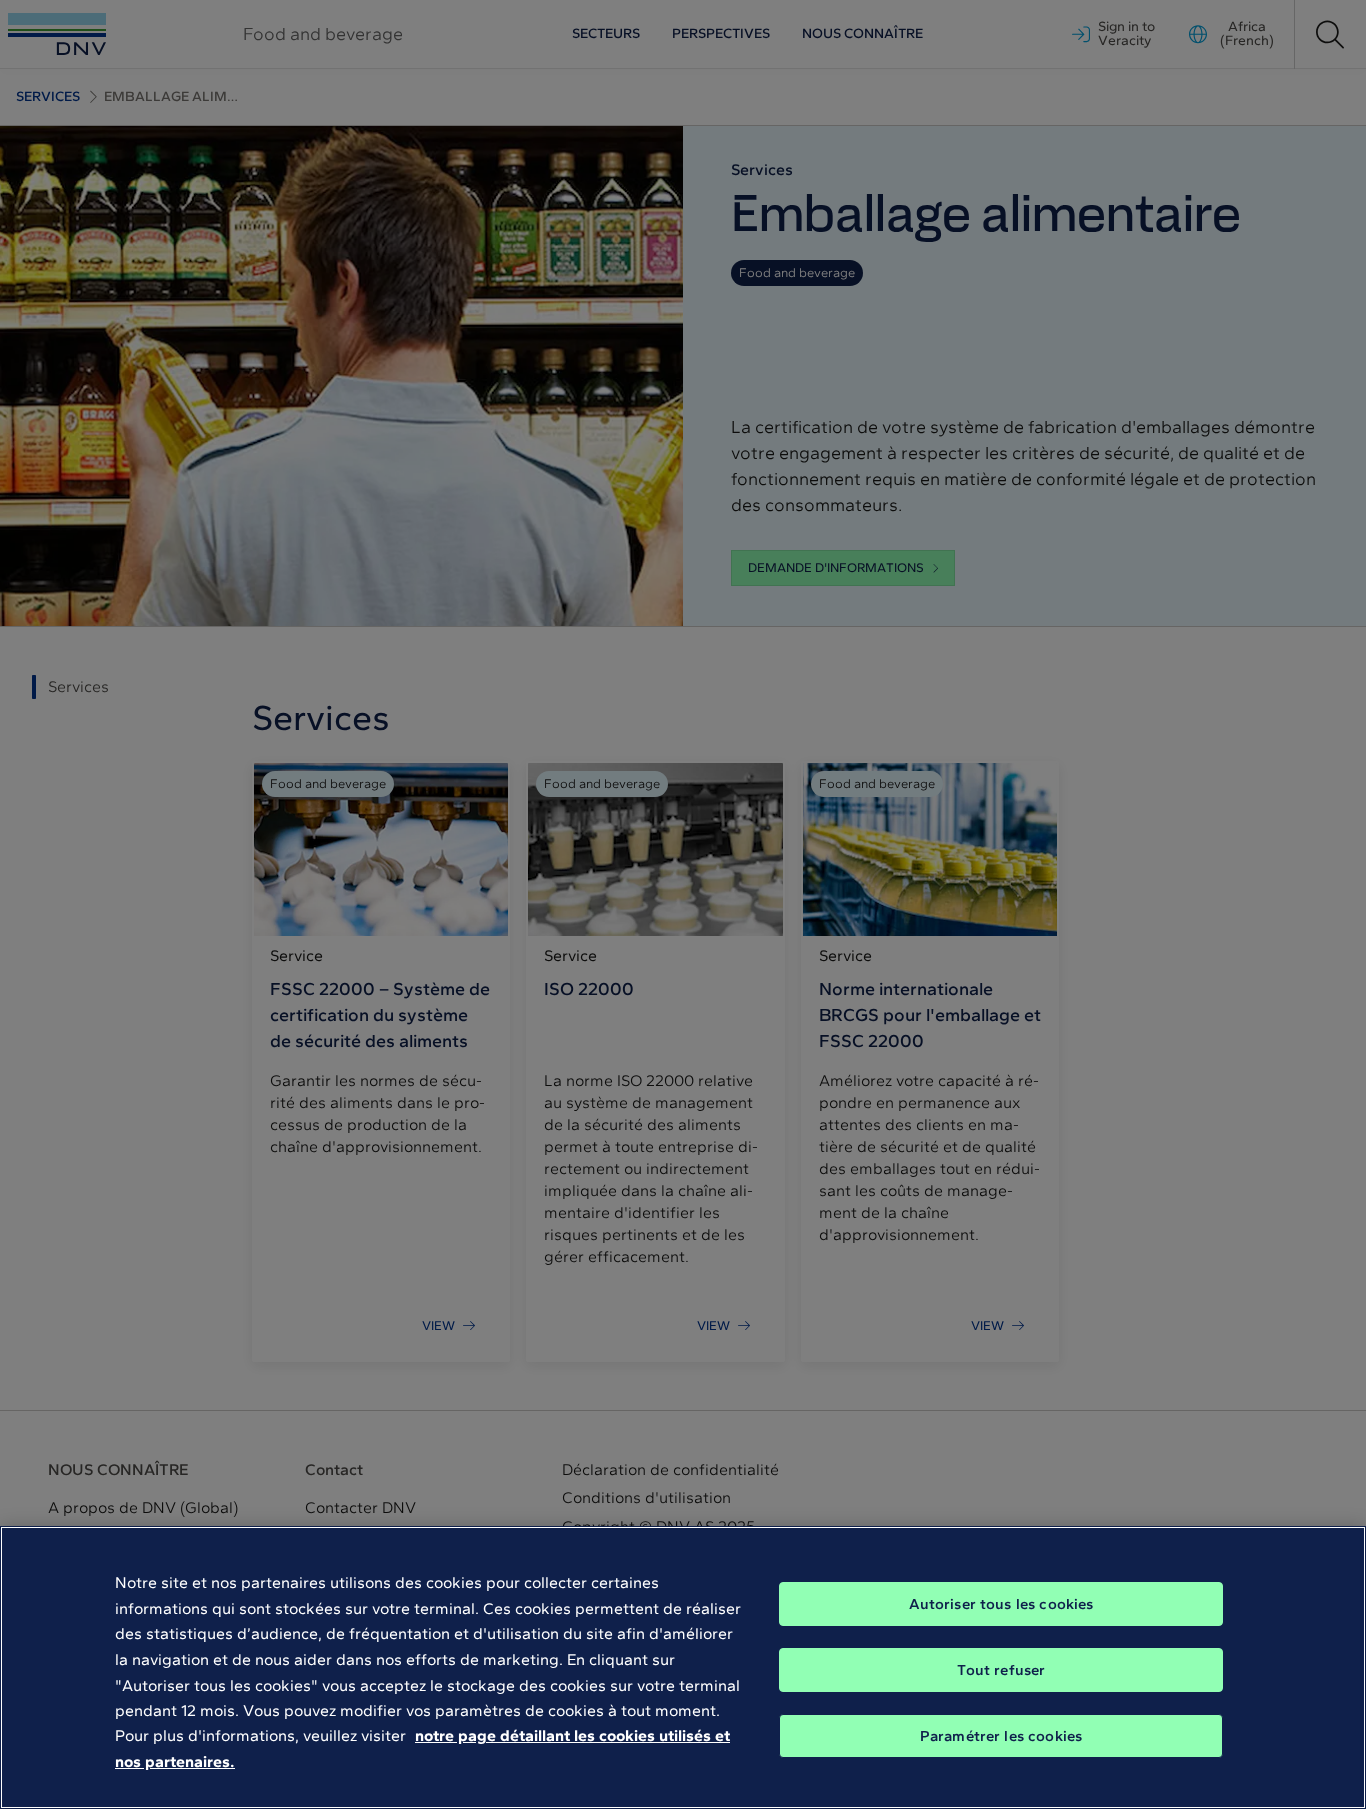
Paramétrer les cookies (1001, 1736)
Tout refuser (1001, 1670)
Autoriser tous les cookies (1001, 1604)
